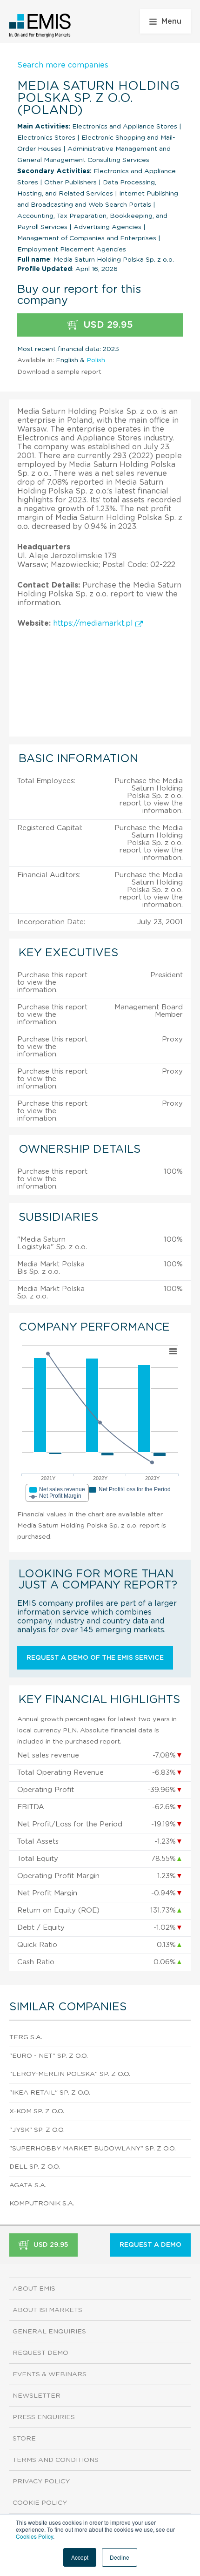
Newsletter (37, 2396)
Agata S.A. (28, 2185)
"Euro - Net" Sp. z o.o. (49, 2056)
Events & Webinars (50, 2374)
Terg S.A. (26, 2037)
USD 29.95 (107, 325)
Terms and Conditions (56, 2460)
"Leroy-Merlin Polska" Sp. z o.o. (70, 2074)
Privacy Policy (41, 2481)
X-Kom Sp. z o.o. (37, 2111)
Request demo (40, 2353)
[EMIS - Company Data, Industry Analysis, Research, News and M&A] (40, 26)
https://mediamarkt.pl (94, 623)
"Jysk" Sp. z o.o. (37, 2130)
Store (24, 2439)
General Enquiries (49, 2332)
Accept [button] (80, 2557)
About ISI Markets (47, 2310)
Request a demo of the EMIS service (95, 1658)
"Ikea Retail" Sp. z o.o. (50, 2093)
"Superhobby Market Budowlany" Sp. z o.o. (93, 2149)
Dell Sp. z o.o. (35, 2167)
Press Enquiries (44, 2417)
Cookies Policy (34, 2536)
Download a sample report (59, 372)
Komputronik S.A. (42, 2204)
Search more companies (63, 65)
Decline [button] (120, 2557)
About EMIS (34, 2289)
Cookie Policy (40, 2503)
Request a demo (150, 2245)
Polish (96, 360)
